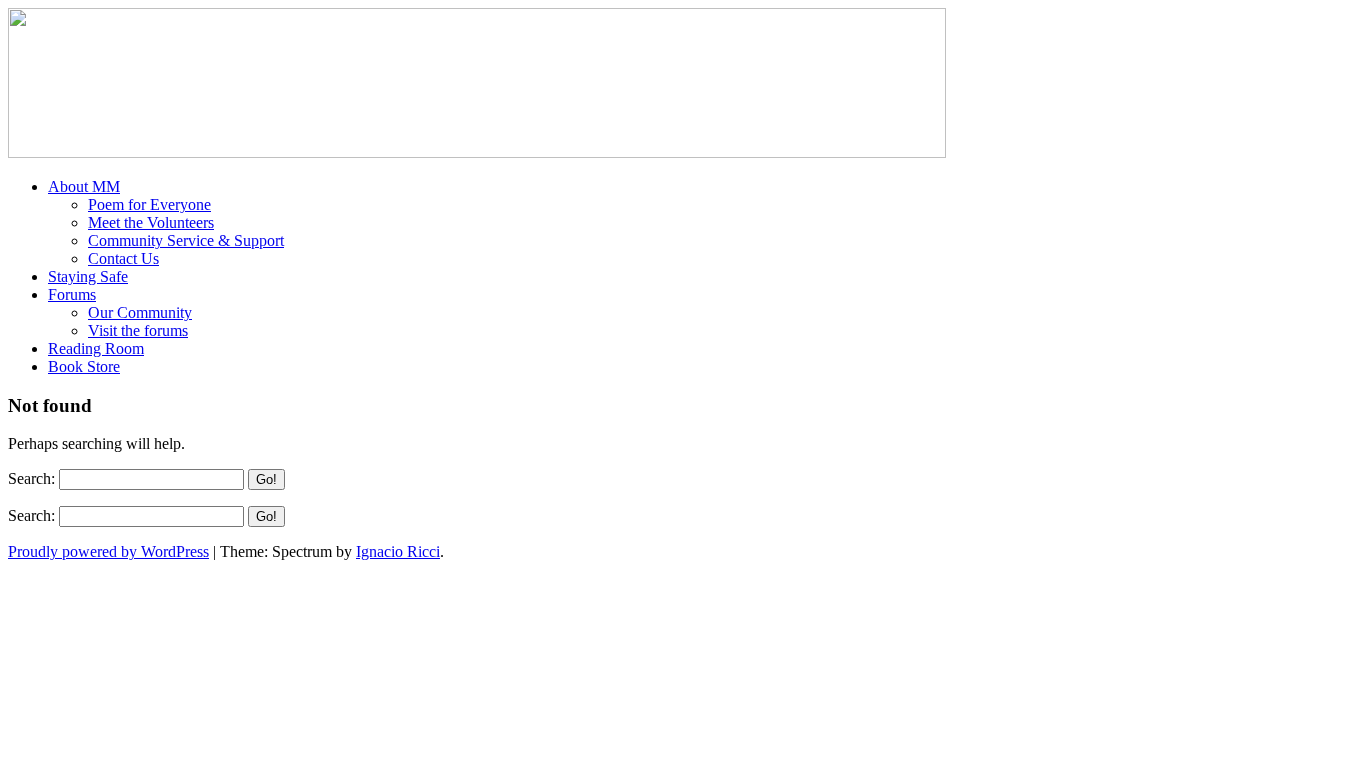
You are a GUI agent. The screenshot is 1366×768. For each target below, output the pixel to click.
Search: (31, 478)
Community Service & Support (186, 240)
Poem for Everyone (149, 204)
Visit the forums (138, 330)
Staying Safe (88, 276)
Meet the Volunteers (151, 222)
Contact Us (123, 258)
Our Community (140, 312)
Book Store (84, 366)
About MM (84, 186)
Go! (266, 479)
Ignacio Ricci (398, 551)
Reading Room (96, 348)
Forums (72, 294)
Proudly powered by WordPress (108, 551)
